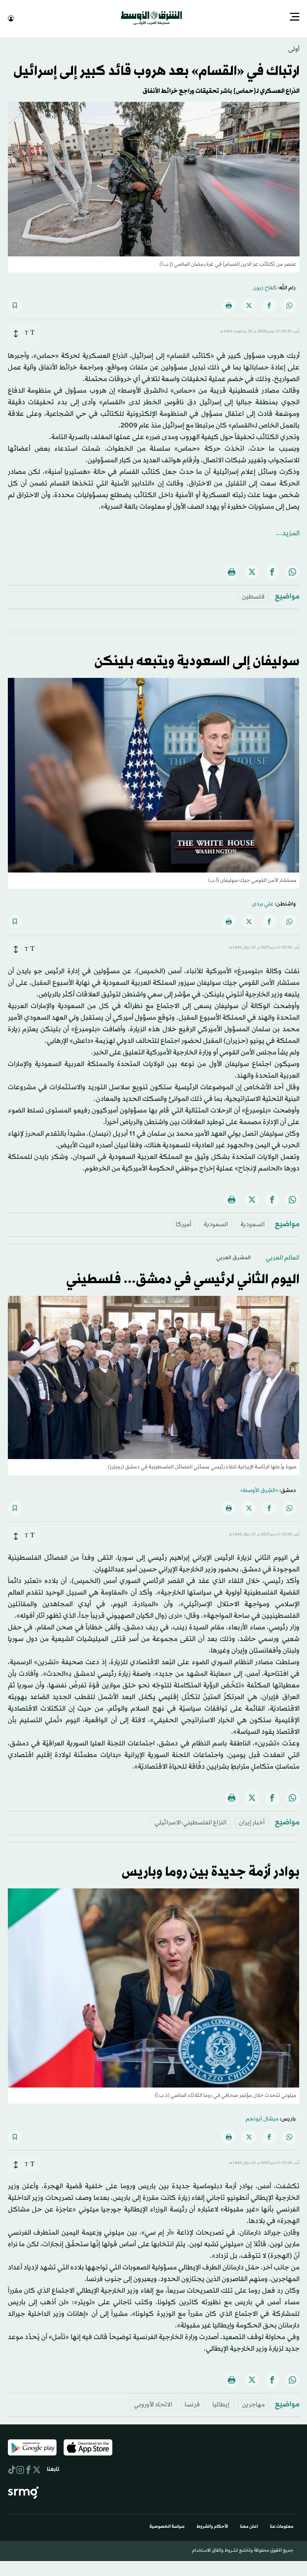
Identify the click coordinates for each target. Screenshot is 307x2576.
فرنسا (192, 2404)
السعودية (253, 1224)
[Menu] (295, 18)
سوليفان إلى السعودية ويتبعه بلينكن (197, 661)
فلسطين (253, 596)
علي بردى (263, 903)
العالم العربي (283, 1257)
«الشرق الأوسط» (259, 1490)
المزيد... (288, 533)
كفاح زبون (265, 287)
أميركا (183, 1224)
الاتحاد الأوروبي (153, 2404)
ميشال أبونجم (262, 2118)
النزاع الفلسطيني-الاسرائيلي (191, 1822)
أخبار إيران (252, 1822)
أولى (294, 48)
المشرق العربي (234, 1257)
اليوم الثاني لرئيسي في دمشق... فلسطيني (183, 1279)
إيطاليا (221, 2404)
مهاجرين (253, 2404)
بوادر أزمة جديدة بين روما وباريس (211, 1872)
